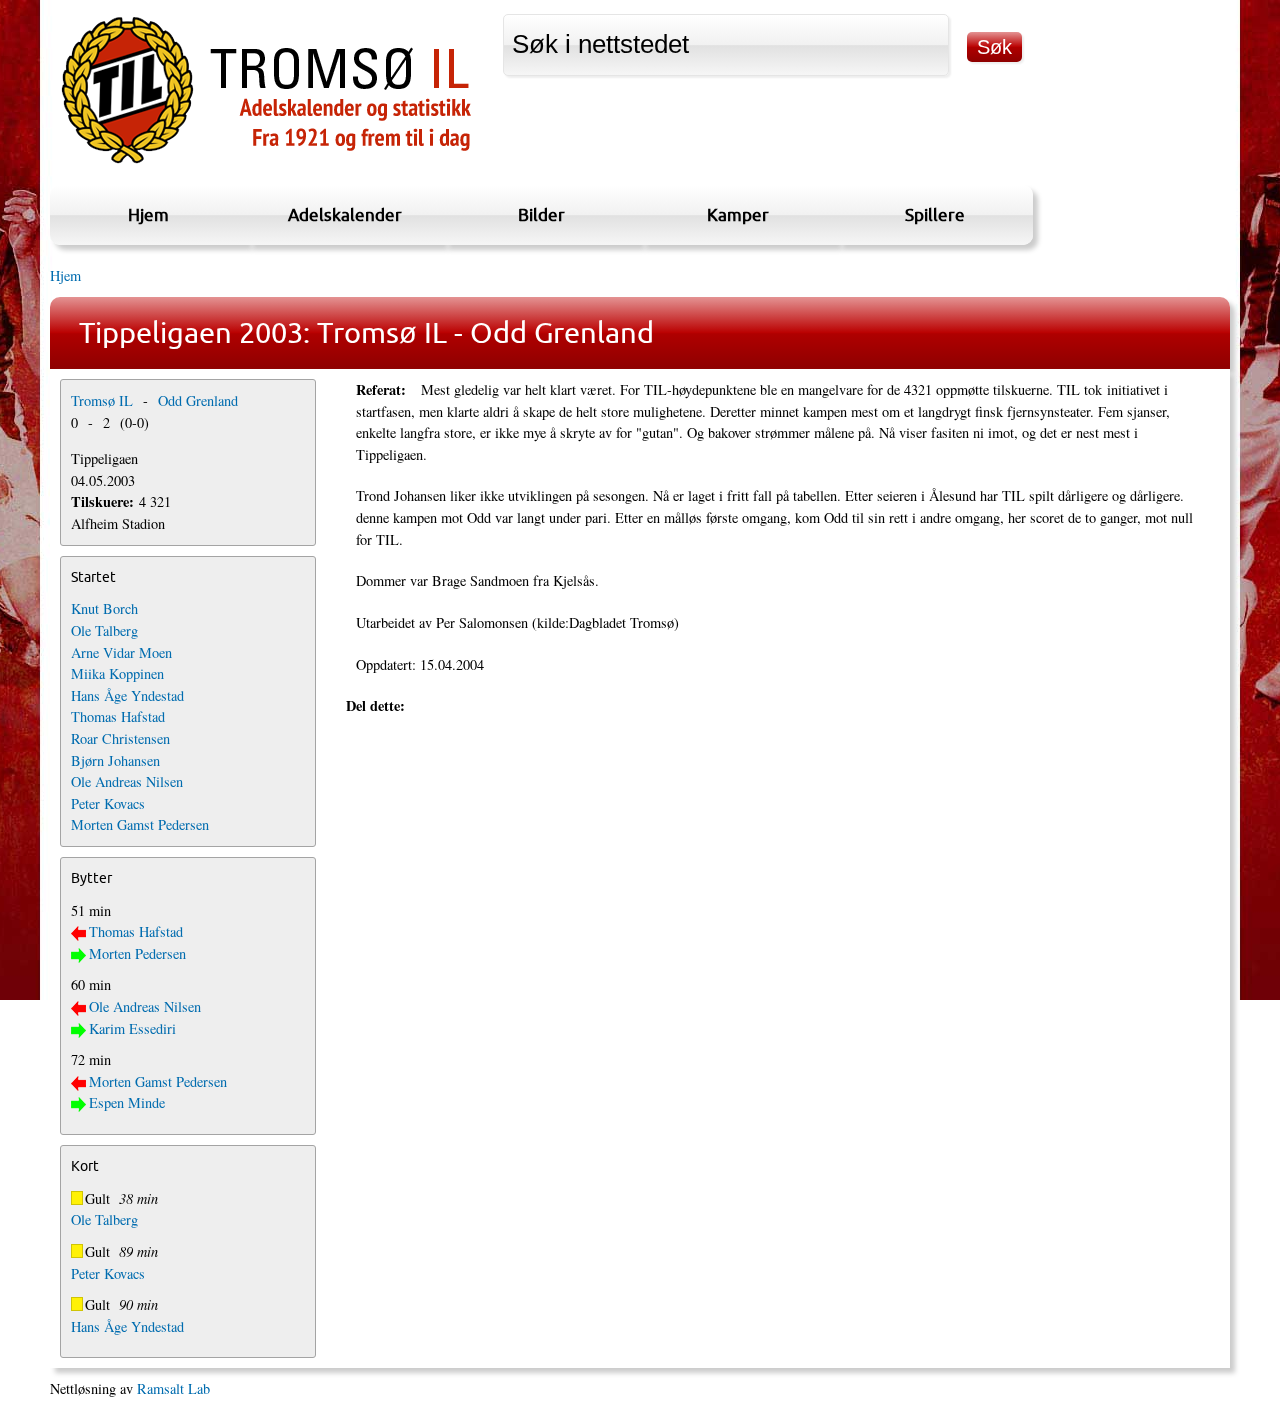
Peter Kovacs (108, 803)
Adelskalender (345, 214)
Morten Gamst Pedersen (140, 824)
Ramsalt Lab (173, 1388)
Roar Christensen (120, 738)
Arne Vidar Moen (121, 652)
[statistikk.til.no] (266, 163)
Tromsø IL (102, 400)
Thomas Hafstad (118, 716)
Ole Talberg (104, 630)
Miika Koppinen (117, 673)
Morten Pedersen (137, 953)
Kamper (738, 214)
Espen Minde (127, 1102)
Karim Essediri (132, 1028)
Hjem (148, 214)
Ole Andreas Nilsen (127, 781)
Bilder (541, 214)
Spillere (935, 214)
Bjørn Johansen (115, 760)
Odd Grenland (198, 400)
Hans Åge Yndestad (127, 695)
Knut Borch (104, 608)
